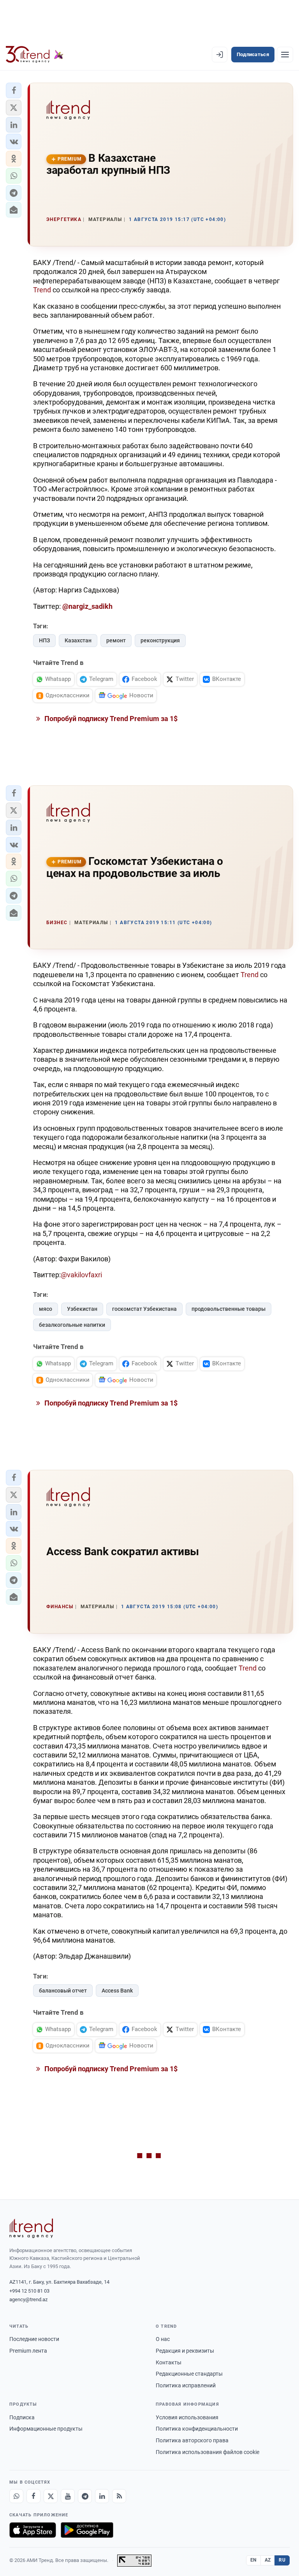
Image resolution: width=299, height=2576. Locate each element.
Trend (43, 290)
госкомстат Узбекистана (144, 1309)
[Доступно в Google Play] (87, 2530)
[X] (51, 2496)
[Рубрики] (285, 55)
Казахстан (78, 640)
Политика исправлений (186, 2385)
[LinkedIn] (102, 2496)
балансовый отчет (63, 1991)
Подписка (22, 2417)
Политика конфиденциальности (197, 2429)
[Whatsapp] (16, 2496)
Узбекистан (82, 1309)
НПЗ (44, 640)
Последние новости (34, 2339)
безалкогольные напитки (72, 1325)
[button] (14, 90)
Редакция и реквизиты (185, 2351)
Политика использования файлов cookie (208, 2452)
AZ (268, 2560)
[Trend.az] (35, 55)
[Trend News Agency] (31, 2228)
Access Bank (117, 1991)
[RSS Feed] (119, 2496)
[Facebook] (33, 2496)
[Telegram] (85, 2496)
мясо (46, 1309)
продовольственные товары (229, 1309)
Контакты (169, 2362)
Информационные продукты (46, 2429)
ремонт (116, 640)
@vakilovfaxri (81, 1275)
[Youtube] (68, 2496)
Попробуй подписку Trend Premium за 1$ (110, 719)
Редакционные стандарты (189, 2374)
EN (253, 2560)
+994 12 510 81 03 (29, 2291)
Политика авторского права (192, 2440)
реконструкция (160, 640)
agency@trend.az (28, 2299)
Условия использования (187, 2417)
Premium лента (28, 2351)
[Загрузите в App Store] (33, 2530)
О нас (163, 2339)
